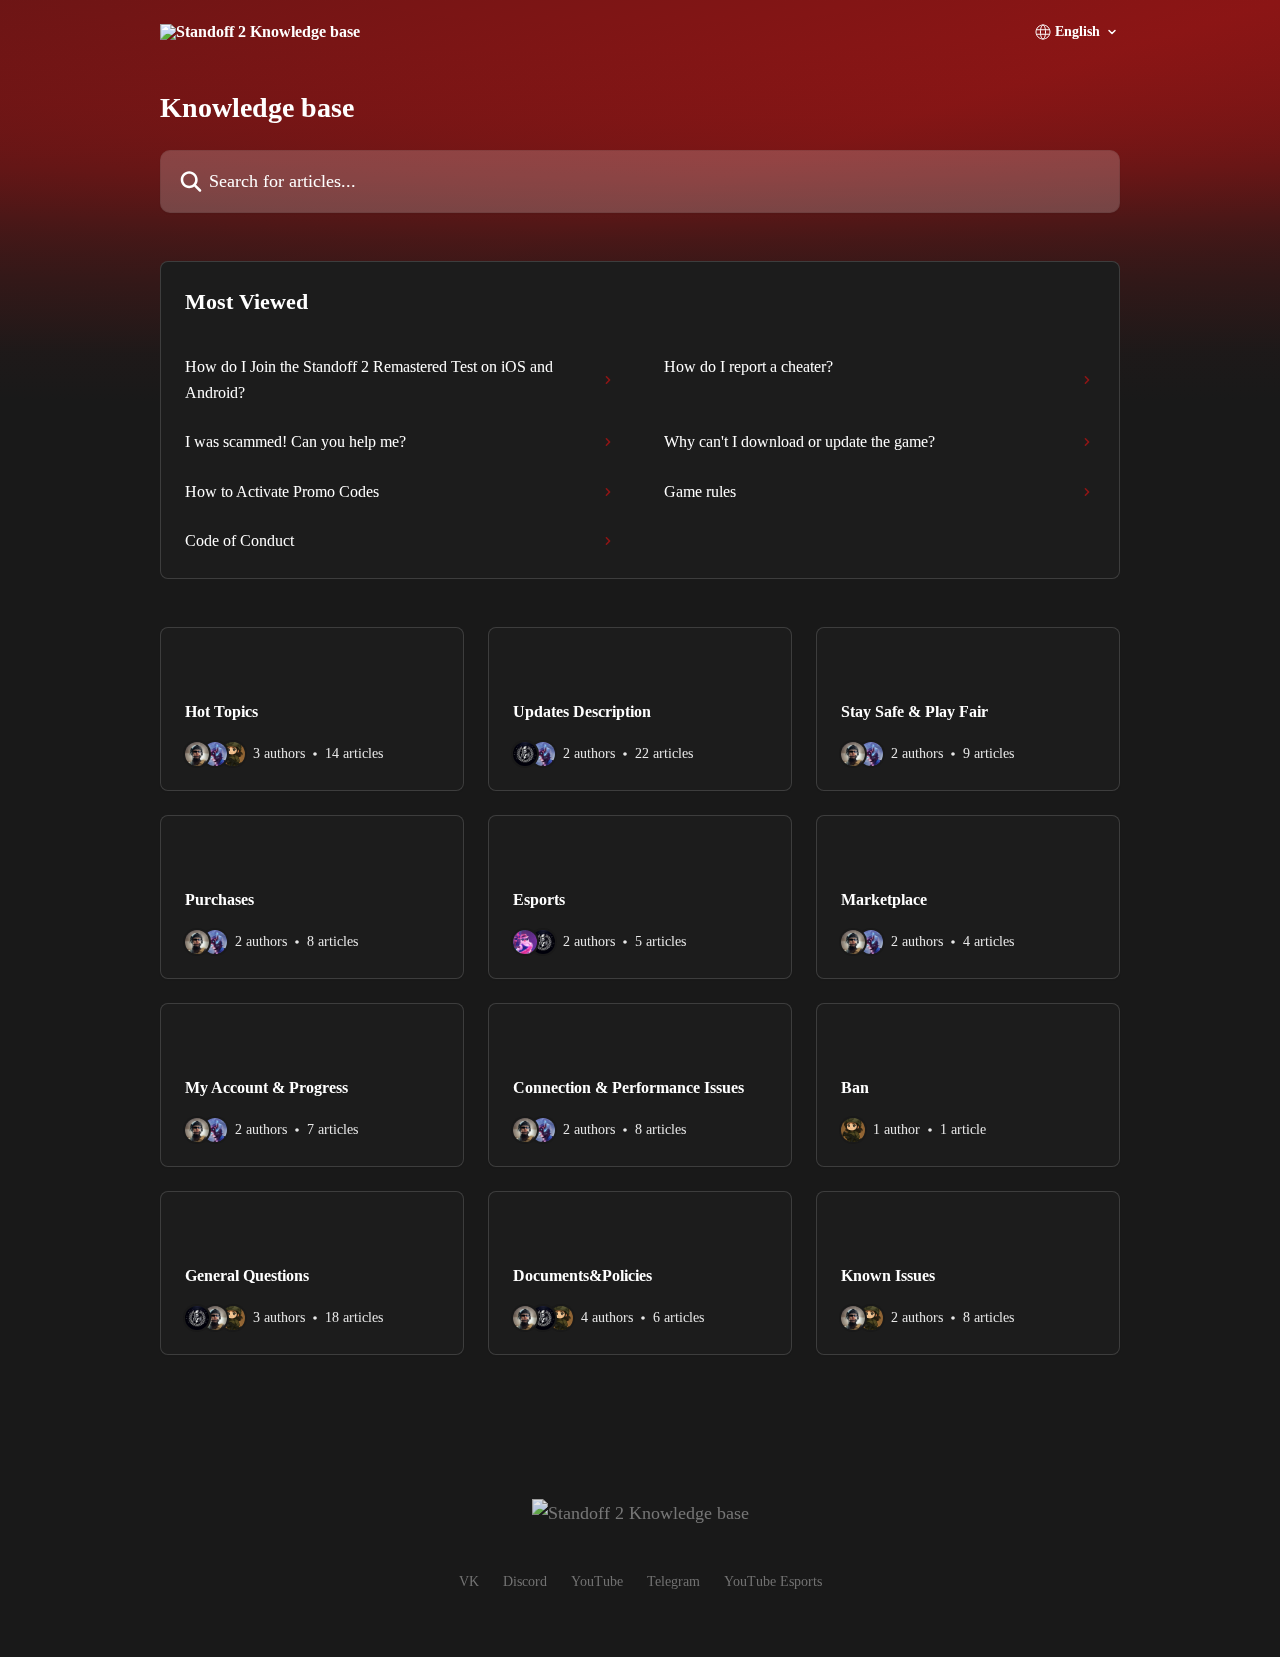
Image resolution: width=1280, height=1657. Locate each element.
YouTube (597, 1581)
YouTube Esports (773, 1581)
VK (469, 1581)
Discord (525, 1581)
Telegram (673, 1581)
